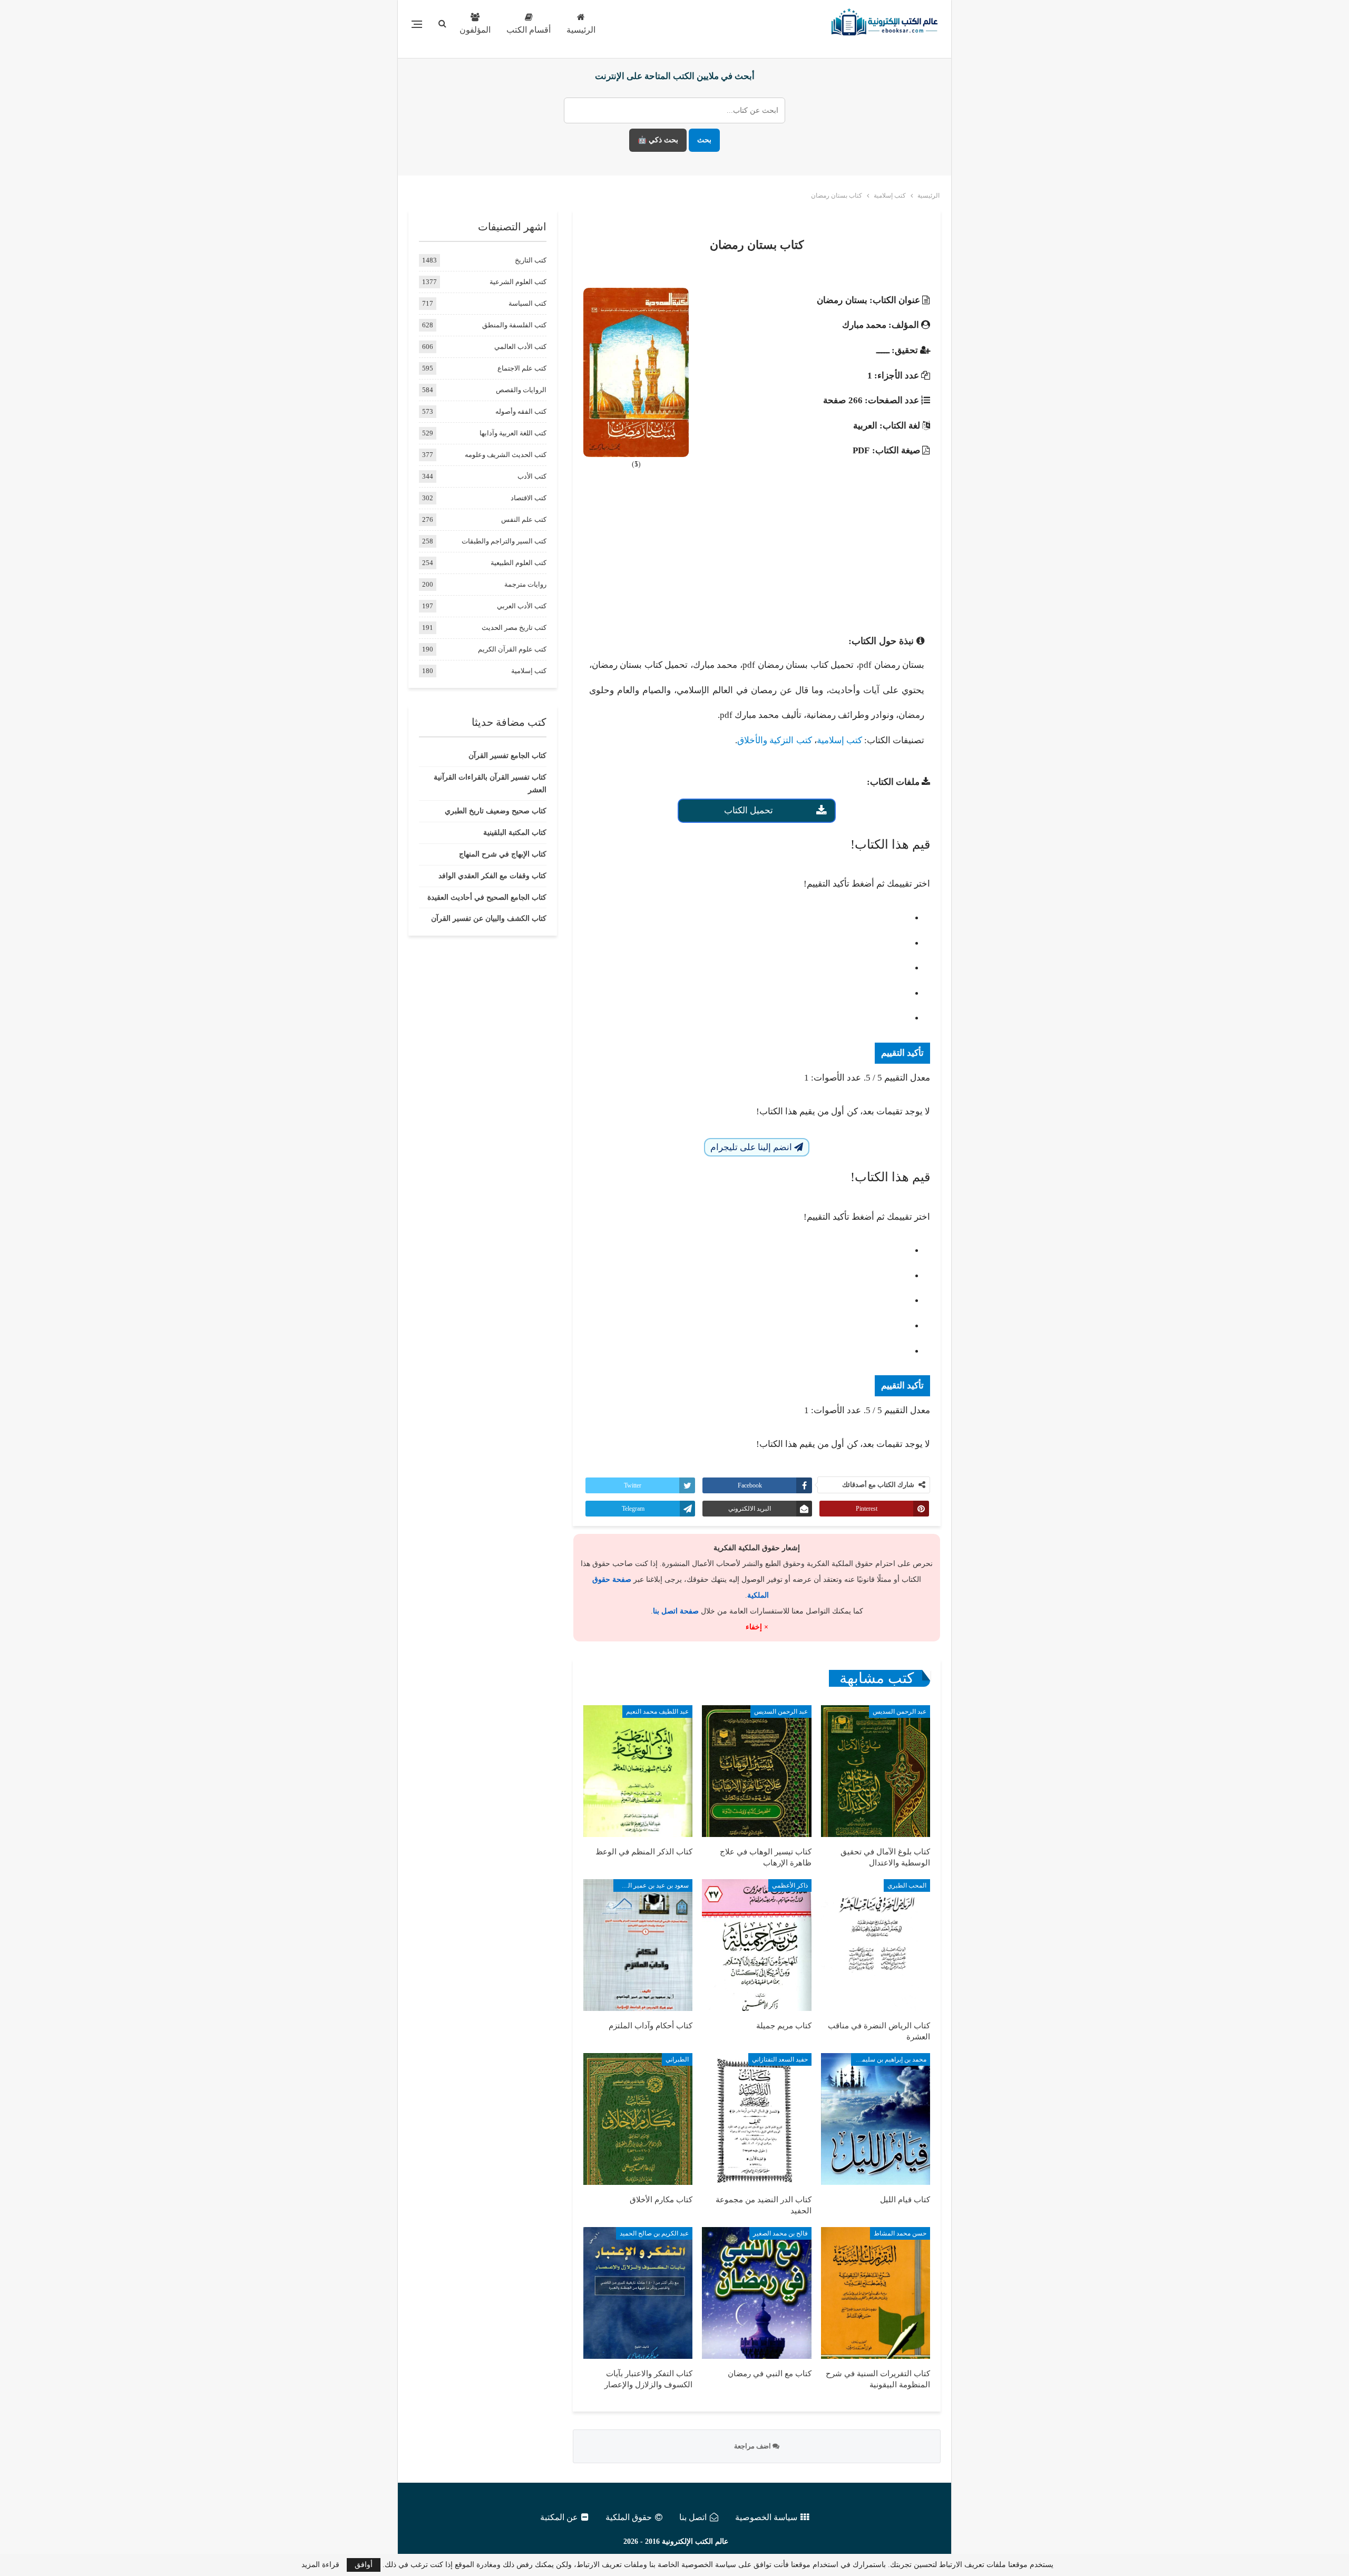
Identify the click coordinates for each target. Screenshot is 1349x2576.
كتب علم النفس (524, 519)
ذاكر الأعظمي (790, 1885)
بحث (704, 140)
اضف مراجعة (753, 2446)
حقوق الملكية (629, 2517)
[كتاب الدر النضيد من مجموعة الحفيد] (756, 2119)
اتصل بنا (693, 2517)
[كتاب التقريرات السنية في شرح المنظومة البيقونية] (876, 2293)
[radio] (746, 918)
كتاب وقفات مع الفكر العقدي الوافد (492, 876)
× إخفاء (757, 1627)
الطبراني (677, 2059)
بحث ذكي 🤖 (658, 140)
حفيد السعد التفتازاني (780, 2059)
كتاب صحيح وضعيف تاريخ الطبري (496, 811)
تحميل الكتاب (749, 810)
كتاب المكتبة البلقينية (515, 833)
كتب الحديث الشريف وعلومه (506, 455)
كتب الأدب (532, 476)
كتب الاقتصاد (529, 498)
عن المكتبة (559, 2517)
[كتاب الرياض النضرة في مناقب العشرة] (876, 1945)
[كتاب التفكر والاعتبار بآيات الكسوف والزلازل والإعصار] (638, 2293)
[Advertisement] (757, 556)
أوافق (364, 2565)
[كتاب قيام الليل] (876, 2119)
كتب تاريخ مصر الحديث (514, 628)
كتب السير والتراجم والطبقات (504, 541)
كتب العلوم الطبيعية (519, 563)
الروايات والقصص (521, 390)
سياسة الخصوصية (766, 2517)
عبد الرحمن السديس (900, 1712)
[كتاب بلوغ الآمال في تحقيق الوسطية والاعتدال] (876, 1771)
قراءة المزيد (320, 2565)
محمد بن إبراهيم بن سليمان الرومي (889, 2059)
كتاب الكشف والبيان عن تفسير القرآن (489, 918)
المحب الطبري (907, 1885)
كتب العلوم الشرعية (518, 282)
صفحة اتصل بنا (676, 1611)
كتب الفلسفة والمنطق (514, 325)
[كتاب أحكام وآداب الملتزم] (638, 1945)
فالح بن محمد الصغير (780, 2233)
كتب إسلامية (839, 740)
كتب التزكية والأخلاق (774, 740)
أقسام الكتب (529, 30)
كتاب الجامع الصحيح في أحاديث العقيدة (487, 897)
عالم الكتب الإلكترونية (695, 2541)
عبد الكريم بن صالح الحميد (654, 2233)
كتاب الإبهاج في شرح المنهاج (503, 854)
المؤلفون (475, 30)
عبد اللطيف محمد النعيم (657, 1712)
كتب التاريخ (531, 260)
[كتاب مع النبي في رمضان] (756, 2293)
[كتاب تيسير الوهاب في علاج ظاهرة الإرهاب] (756, 1771)
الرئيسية (581, 30)
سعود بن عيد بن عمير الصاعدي (651, 1885)
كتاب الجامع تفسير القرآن (507, 756)
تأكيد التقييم (902, 1053)
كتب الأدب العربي (522, 606)
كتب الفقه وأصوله (521, 411)
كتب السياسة (527, 303)
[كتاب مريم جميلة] (756, 1945)
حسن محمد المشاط (900, 2233)
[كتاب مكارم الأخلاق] (638, 2119)
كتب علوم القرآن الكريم (512, 649)
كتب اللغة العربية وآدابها (513, 433)
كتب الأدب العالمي (520, 347)
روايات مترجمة (525, 584)
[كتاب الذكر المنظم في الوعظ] (638, 1771)
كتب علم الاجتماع (522, 368)
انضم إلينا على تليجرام (752, 1147)
